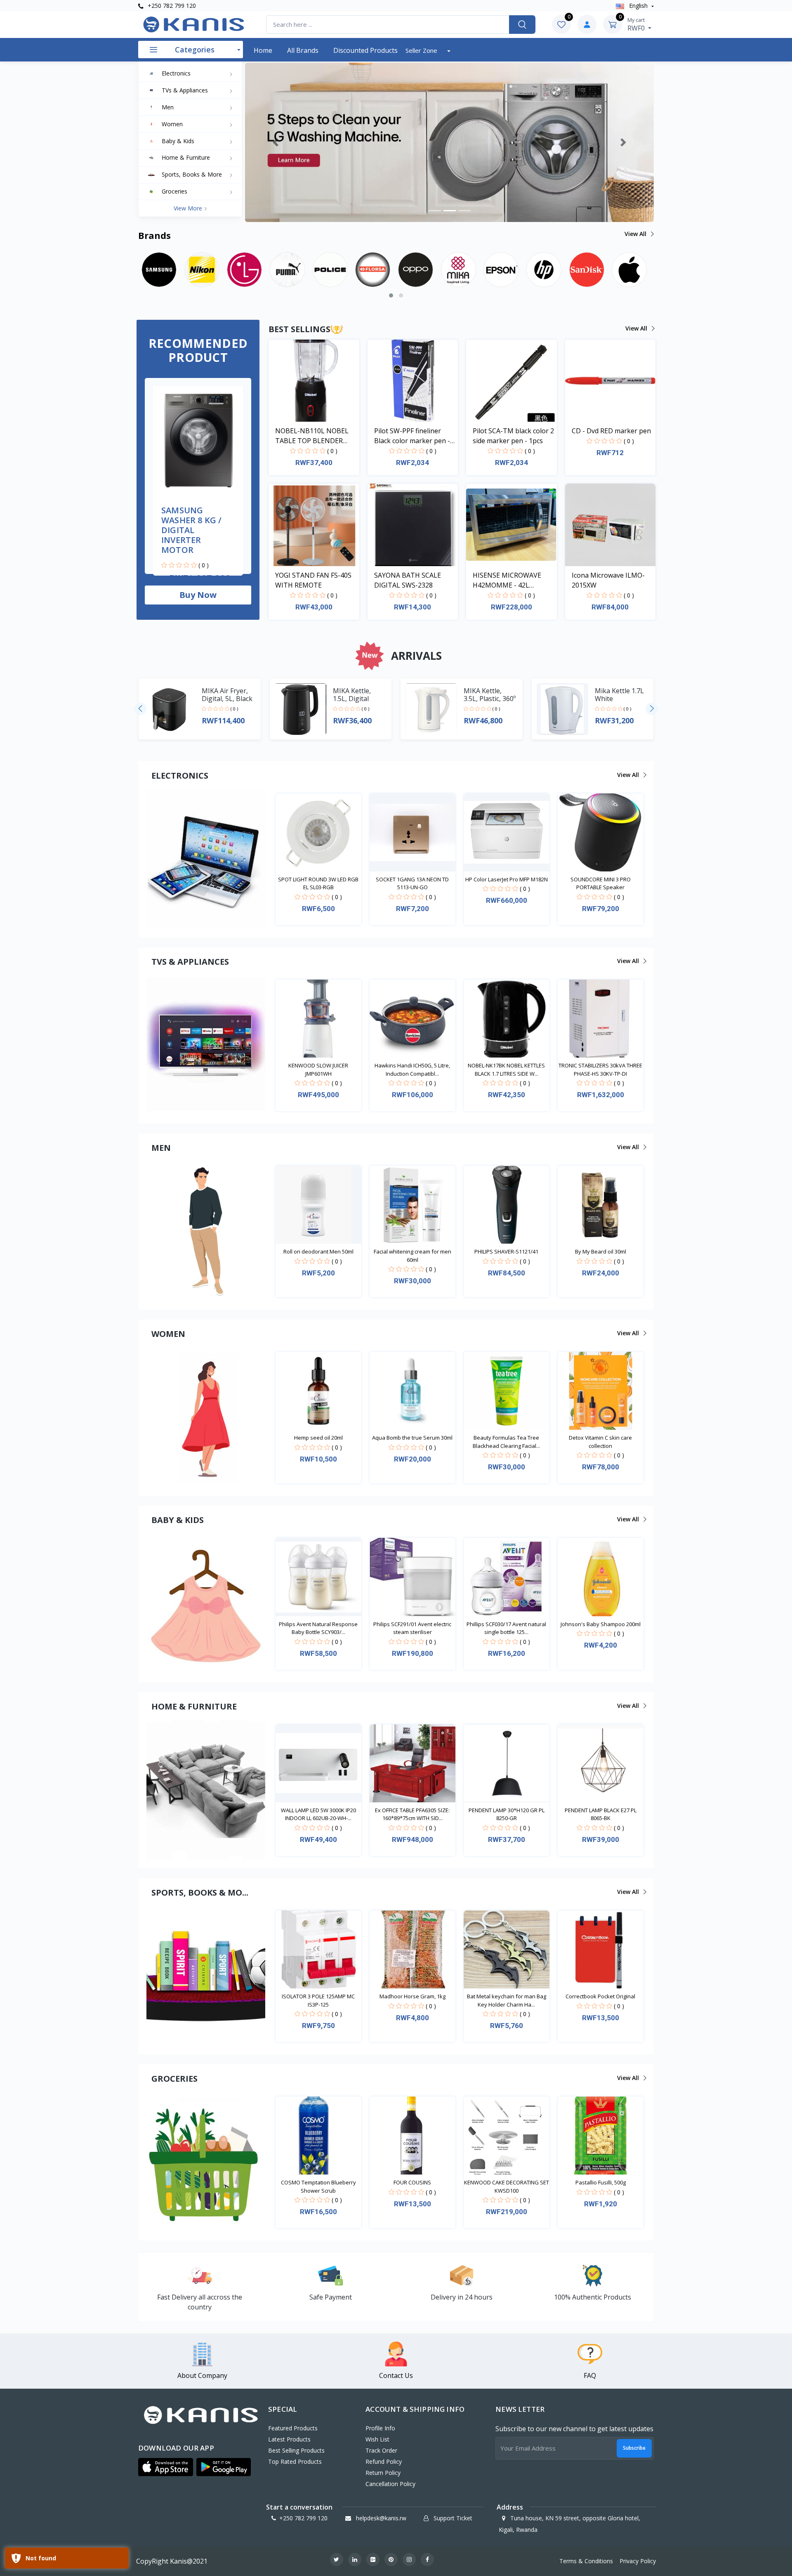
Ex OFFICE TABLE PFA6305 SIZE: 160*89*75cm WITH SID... (412, 1814)
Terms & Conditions (586, 2561)
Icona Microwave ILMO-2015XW (608, 580)
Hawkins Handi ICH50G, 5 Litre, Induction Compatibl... (412, 1070)
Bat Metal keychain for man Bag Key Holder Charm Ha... (507, 2000)
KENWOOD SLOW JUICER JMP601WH (318, 1070)
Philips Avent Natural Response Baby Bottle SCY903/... (318, 1628)
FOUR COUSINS (412, 2182)
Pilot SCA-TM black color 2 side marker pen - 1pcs (513, 436)
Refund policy (384, 2461)
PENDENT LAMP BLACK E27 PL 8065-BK (601, 1814)
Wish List (377, 2439)
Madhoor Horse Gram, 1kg (412, 1996)
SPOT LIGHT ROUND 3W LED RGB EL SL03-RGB (318, 883)
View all (636, 234)
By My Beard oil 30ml (601, 1251)
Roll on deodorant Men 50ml (318, 1251)
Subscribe (634, 2448)
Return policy (383, 2473)
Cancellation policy (390, 2484)
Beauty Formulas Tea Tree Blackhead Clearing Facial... (506, 1442)
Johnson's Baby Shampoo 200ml (601, 1624)
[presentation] (140, 709)
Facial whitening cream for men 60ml (412, 1256)
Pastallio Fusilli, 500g (601, 2182)
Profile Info (380, 2428)
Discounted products (365, 50)
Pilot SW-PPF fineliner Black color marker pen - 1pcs (412, 436)
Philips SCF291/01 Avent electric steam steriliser (412, 1628)
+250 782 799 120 (171, 6)
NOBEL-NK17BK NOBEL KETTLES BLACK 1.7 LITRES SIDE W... (506, 1070)
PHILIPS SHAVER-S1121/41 (506, 1251)
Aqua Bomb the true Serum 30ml (412, 1438)
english (638, 6)
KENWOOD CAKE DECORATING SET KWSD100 (507, 2186)
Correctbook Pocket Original (600, 1996)
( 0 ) (204, 565)
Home (263, 50)
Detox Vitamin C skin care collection (600, 1442)
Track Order (381, 2450)
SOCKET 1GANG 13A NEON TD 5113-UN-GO (412, 883)
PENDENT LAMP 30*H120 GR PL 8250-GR (507, 1814)
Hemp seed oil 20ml (318, 1438)
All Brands (303, 50)
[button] (276, 142)
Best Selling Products (296, 2450)
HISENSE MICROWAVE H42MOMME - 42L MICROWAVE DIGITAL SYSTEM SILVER (507, 580)
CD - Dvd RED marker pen (611, 431)
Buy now (198, 595)
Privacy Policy (638, 2561)
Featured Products (293, 2428)
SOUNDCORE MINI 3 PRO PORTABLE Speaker (601, 883)
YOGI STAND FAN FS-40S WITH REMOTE (313, 580)
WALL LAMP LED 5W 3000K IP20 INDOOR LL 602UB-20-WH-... (318, 1814)
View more (189, 208)
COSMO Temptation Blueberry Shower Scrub (318, 2186)
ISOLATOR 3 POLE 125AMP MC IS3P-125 (318, 2000)
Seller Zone (422, 50)
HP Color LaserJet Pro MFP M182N (507, 879)
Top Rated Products (295, 2461)
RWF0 (637, 24)
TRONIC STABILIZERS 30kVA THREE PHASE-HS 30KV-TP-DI (600, 1070)
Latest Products (289, 2439)
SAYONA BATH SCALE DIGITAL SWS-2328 (408, 580)
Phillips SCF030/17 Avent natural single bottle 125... (506, 1628)
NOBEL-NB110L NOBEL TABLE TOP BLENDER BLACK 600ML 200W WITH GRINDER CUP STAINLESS (316, 436)
